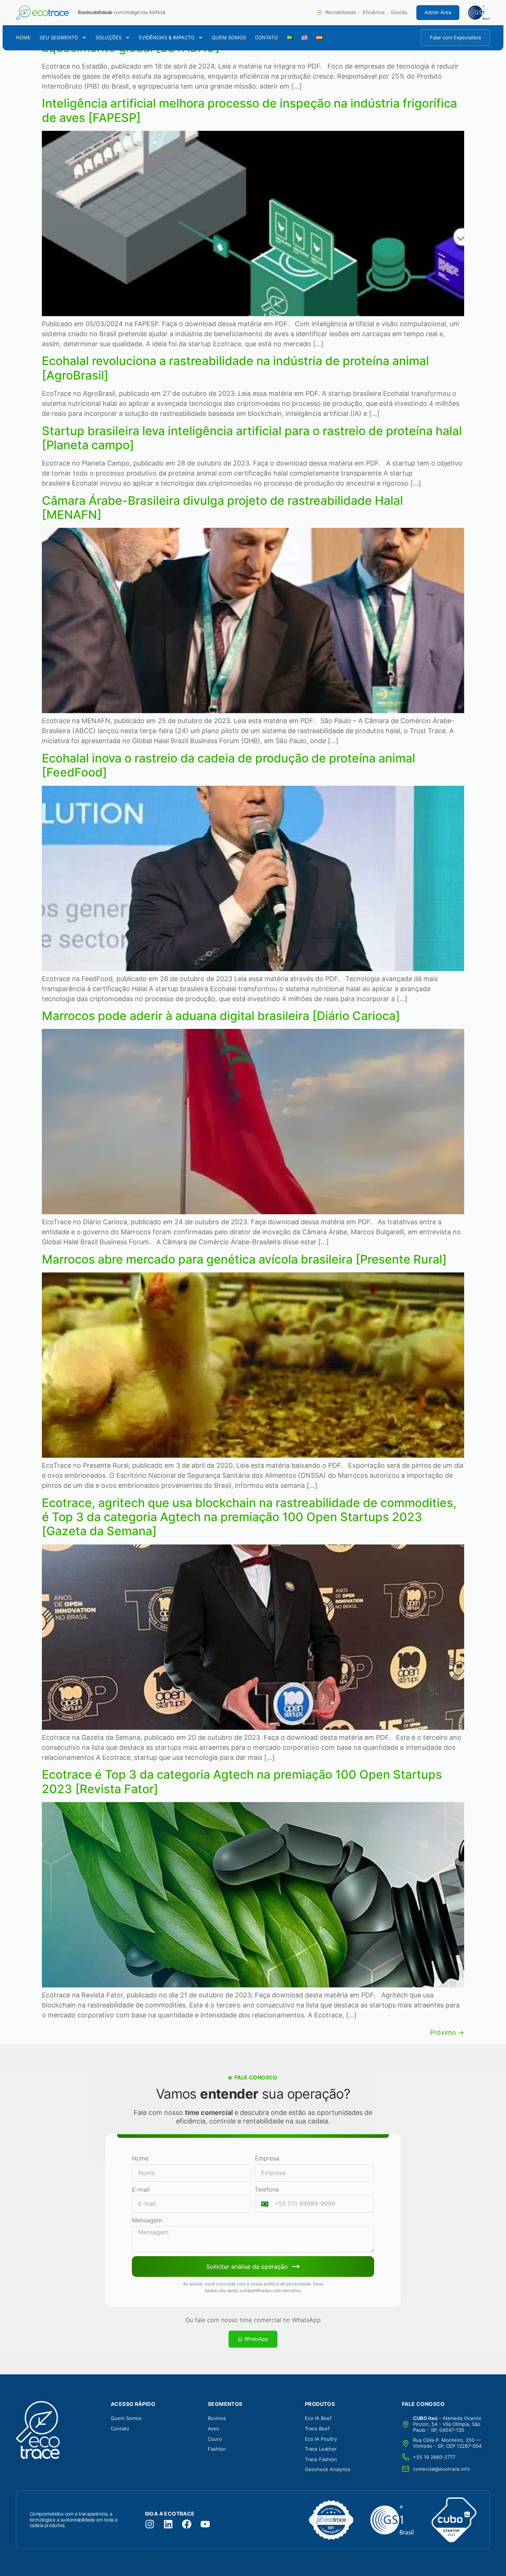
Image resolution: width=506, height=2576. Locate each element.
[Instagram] (150, 2524)
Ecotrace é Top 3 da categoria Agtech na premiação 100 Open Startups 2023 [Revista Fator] (242, 1782)
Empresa (267, 2158)
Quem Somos (229, 38)
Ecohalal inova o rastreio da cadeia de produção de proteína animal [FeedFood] (229, 765)
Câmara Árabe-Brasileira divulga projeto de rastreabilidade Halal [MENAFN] (222, 508)
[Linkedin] (168, 2524)
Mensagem (147, 2220)
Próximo (447, 2032)
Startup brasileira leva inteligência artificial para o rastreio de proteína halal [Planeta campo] (252, 438)
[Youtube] (205, 2524)
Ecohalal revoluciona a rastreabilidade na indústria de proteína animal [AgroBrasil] (235, 368)
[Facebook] (187, 2524)
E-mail (141, 2189)
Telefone (267, 2189)
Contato (266, 38)
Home (23, 38)
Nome (140, 2158)
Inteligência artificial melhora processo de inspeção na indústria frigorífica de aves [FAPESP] (249, 110)
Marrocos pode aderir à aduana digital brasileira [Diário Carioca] (221, 1016)
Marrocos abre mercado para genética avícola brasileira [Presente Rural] (244, 1259)
